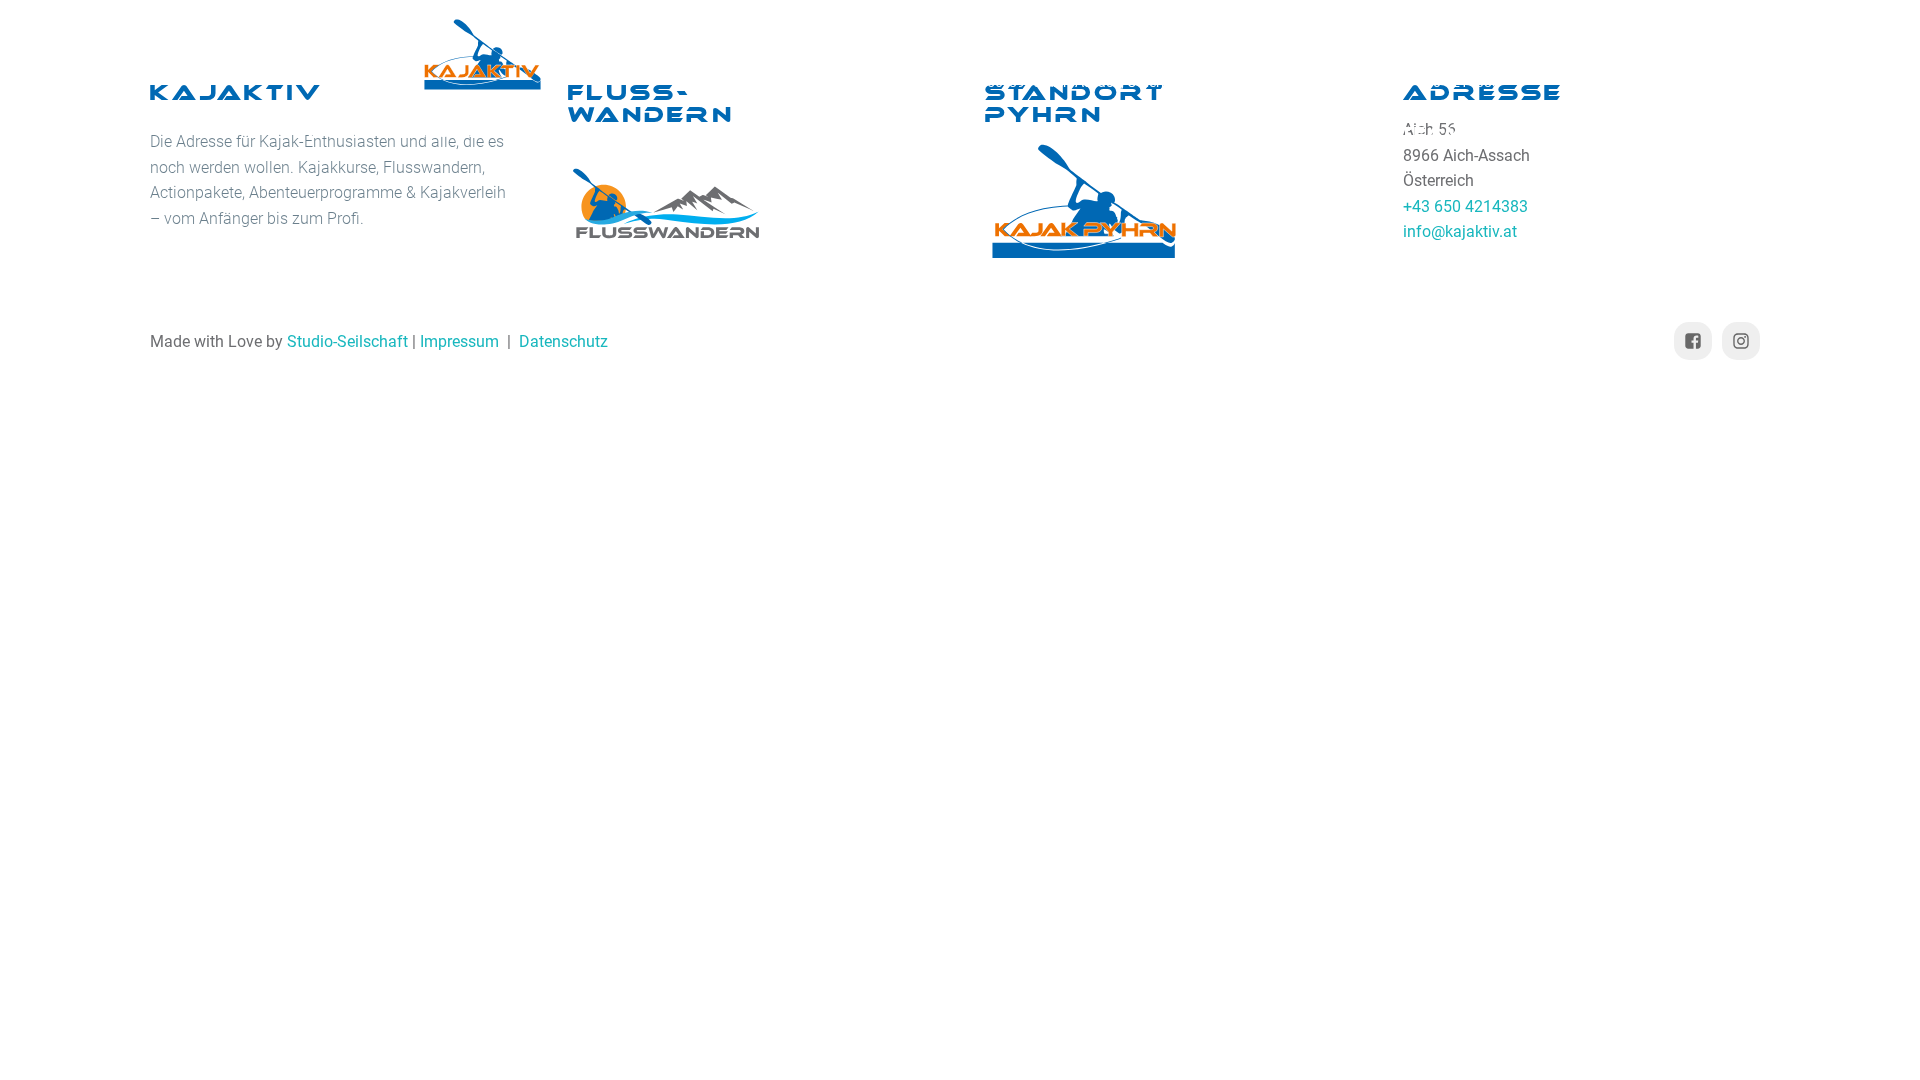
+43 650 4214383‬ (1445, 82)
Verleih (604, 132)
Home (340, 132)
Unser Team (1391, 132)
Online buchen (1009, 132)
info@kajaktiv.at (1290, 82)
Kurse (459, 132)
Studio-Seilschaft (347, 341)
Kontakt (1563, 132)
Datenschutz (563, 341)
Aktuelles (1207, 132)
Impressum (459, 341)
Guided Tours (781, 132)
